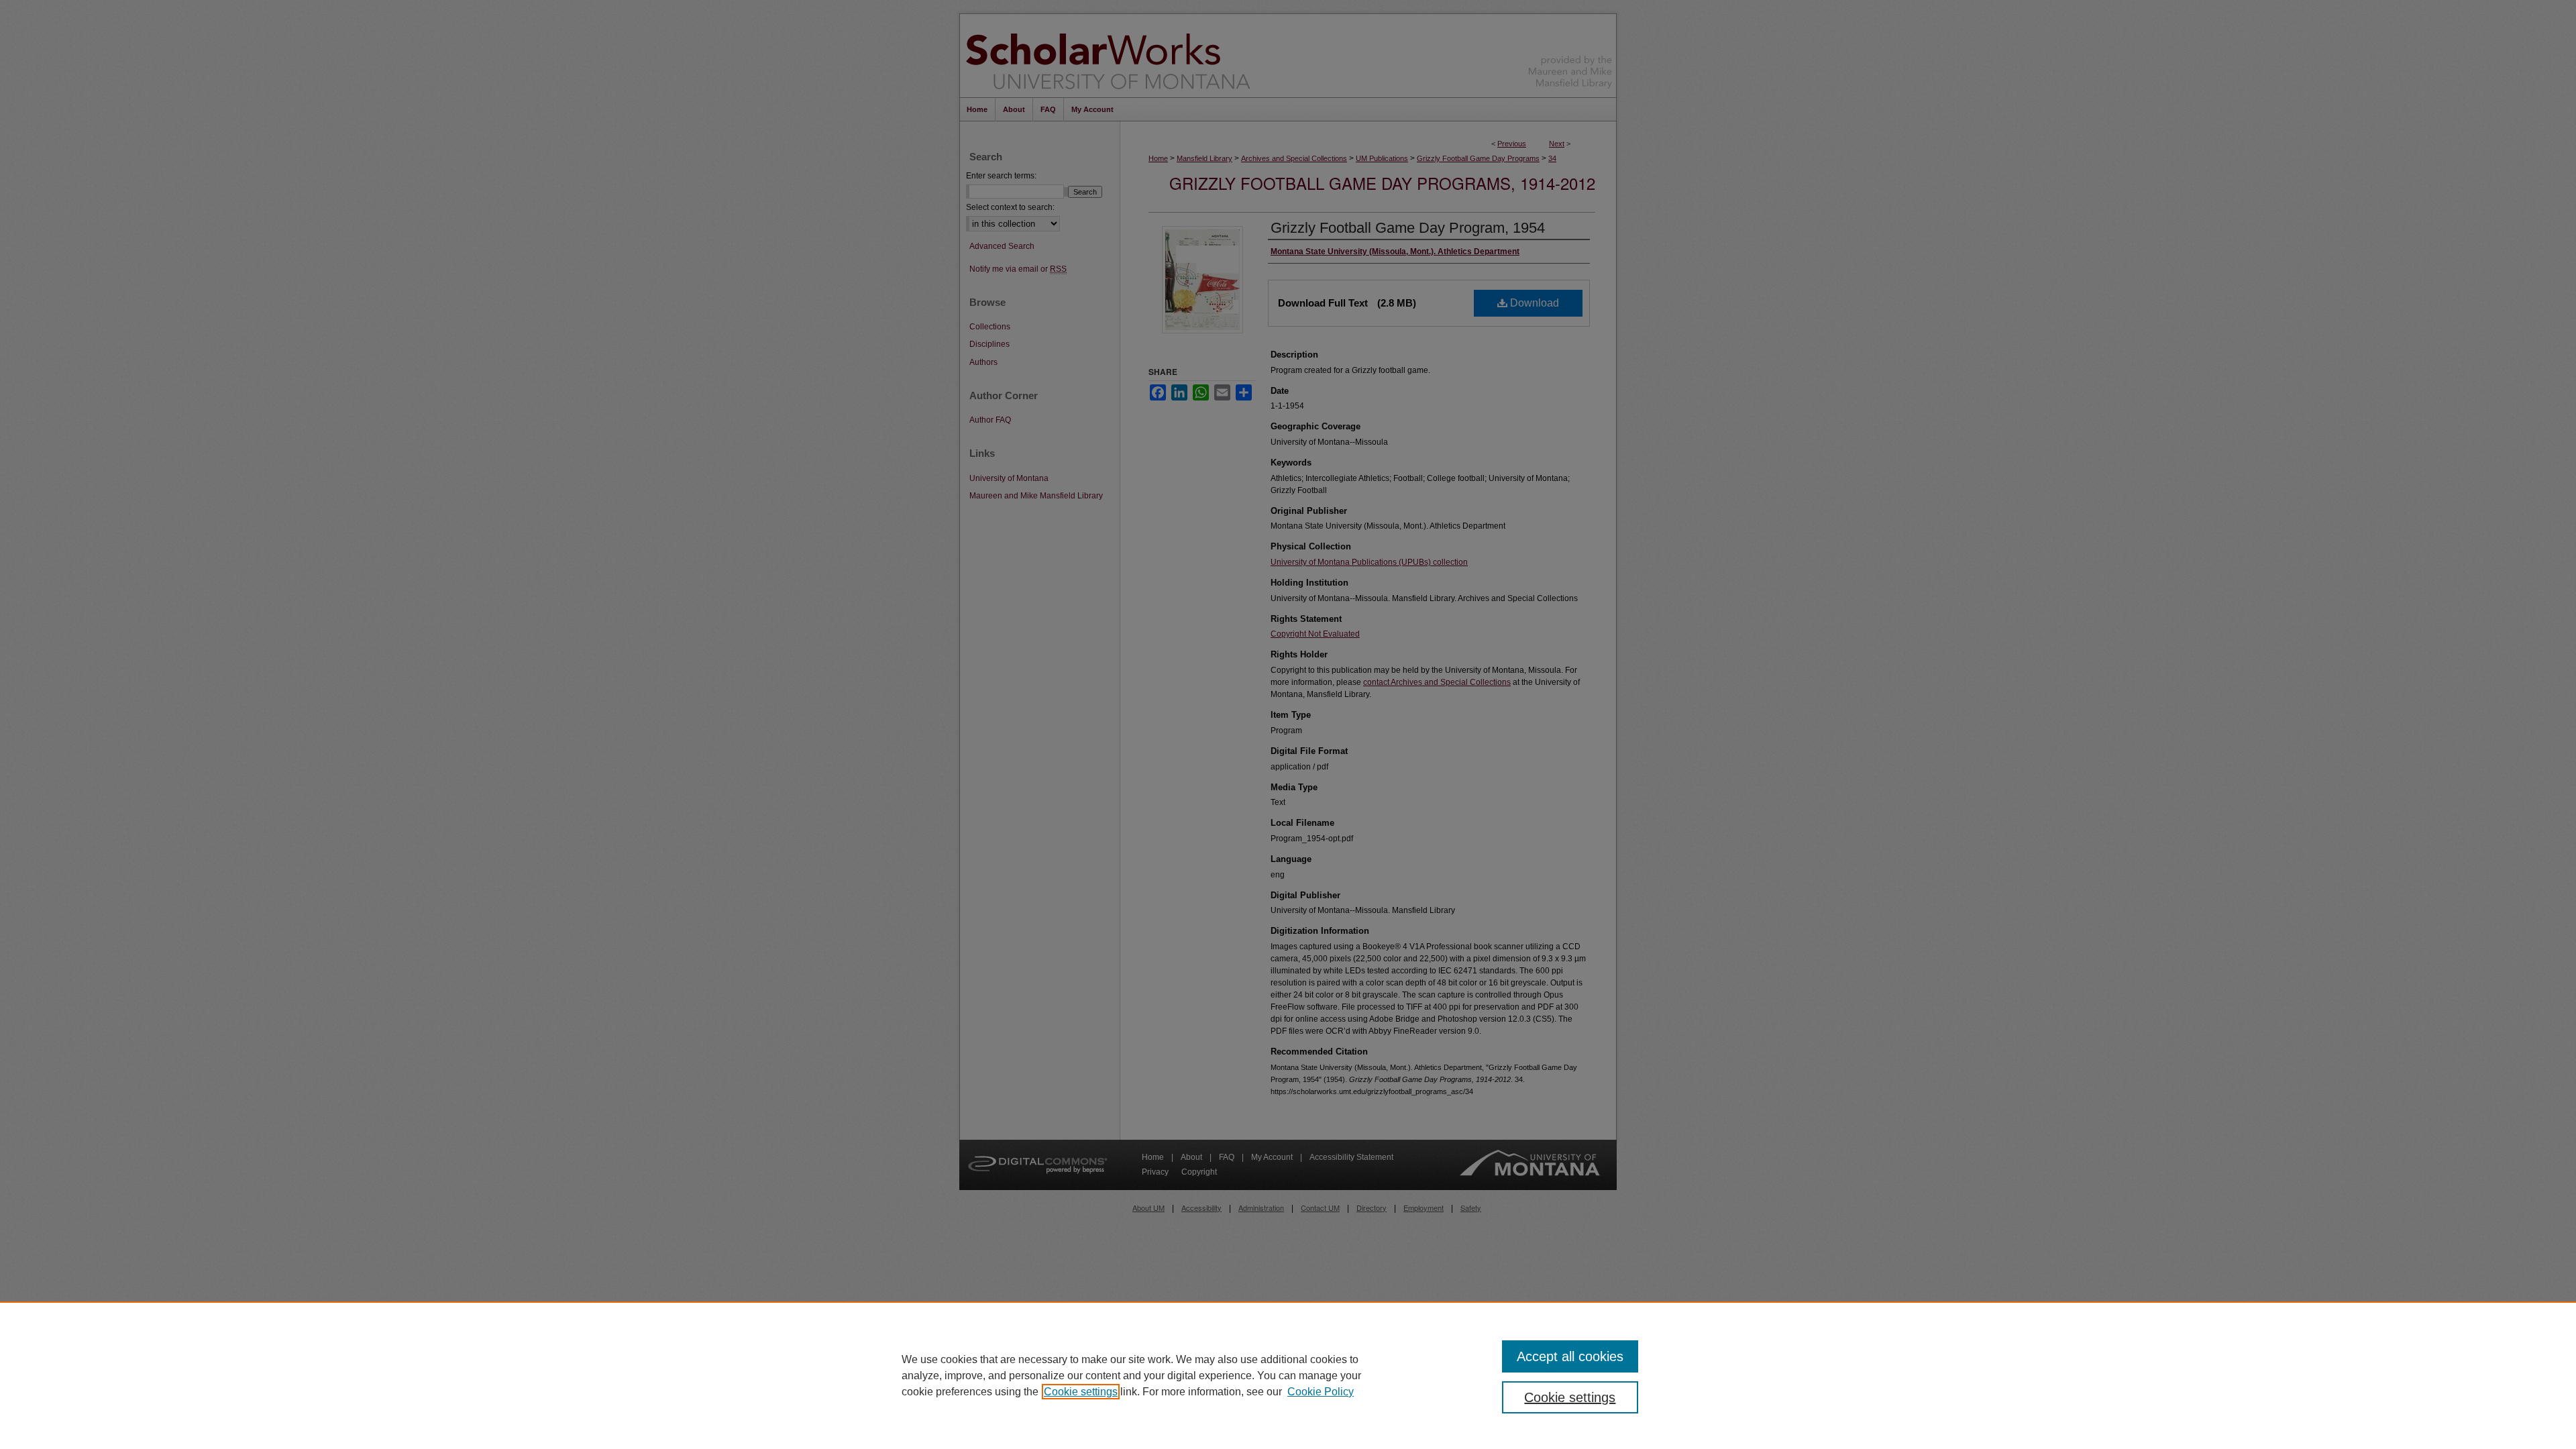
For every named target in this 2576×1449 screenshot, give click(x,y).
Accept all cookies (1570, 1356)
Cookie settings (1081, 1392)
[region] (1288, 1375)
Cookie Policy (1321, 1392)
